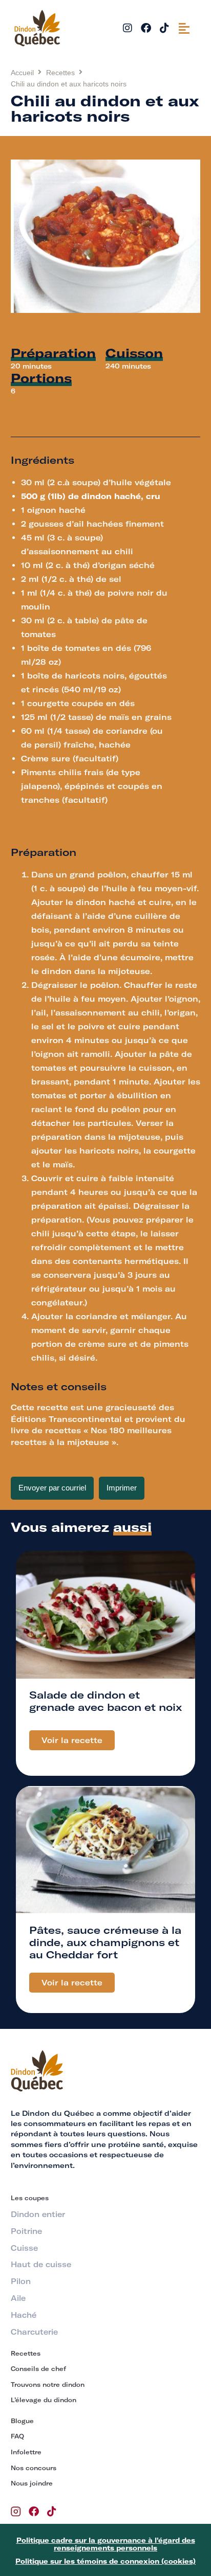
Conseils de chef (38, 2369)
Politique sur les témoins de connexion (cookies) (105, 2561)
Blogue (22, 2421)
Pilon (21, 2281)
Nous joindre (32, 2483)
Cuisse (24, 2248)
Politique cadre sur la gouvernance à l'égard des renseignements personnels (106, 2544)
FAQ (17, 2436)
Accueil (22, 73)
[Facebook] (146, 28)
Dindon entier (38, 2215)
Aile (18, 2298)
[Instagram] (128, 28)
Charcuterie (34, 2332)
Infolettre (26, 2452)
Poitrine (26, 2231)
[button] (184, 28)
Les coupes (30, 2198)
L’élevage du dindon (44, 2400)
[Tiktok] (164, 28)
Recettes (60, 73)
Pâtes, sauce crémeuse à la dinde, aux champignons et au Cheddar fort (105, 1942)
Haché (24, 2315)
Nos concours (34, 2468)
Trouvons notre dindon (48, 2385)
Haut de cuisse (41, 2265)
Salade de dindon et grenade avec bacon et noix (105, 1701)
